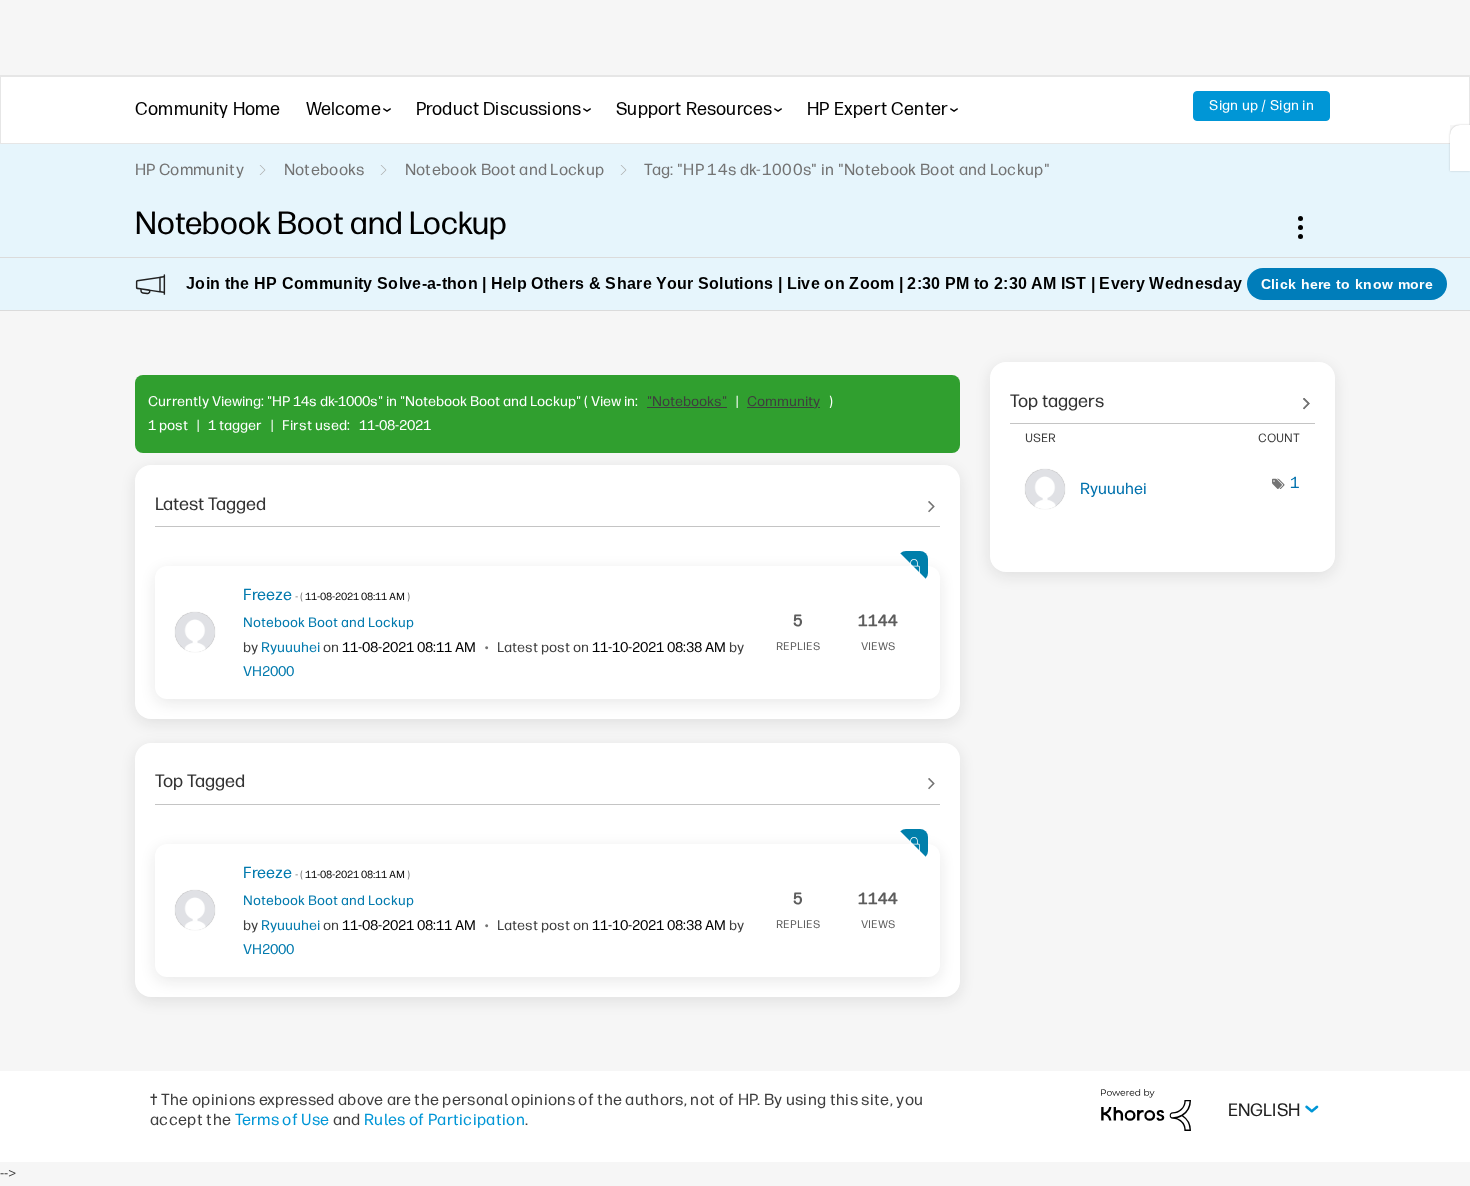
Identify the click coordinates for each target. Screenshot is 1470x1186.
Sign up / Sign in (1261, 105)
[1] (1460, 148)
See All (547, 497)
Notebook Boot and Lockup (505, 169)
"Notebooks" (687, 401)
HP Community (189, 169)
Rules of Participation (444, 1119)
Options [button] (1311, 227)
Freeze (326, 594)
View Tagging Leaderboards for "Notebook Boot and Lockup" (1162, 394)
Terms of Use (282, 1119)
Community (783, 401)
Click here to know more (1347, 284)
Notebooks (324, 169)
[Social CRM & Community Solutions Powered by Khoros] (1146, 1109)
